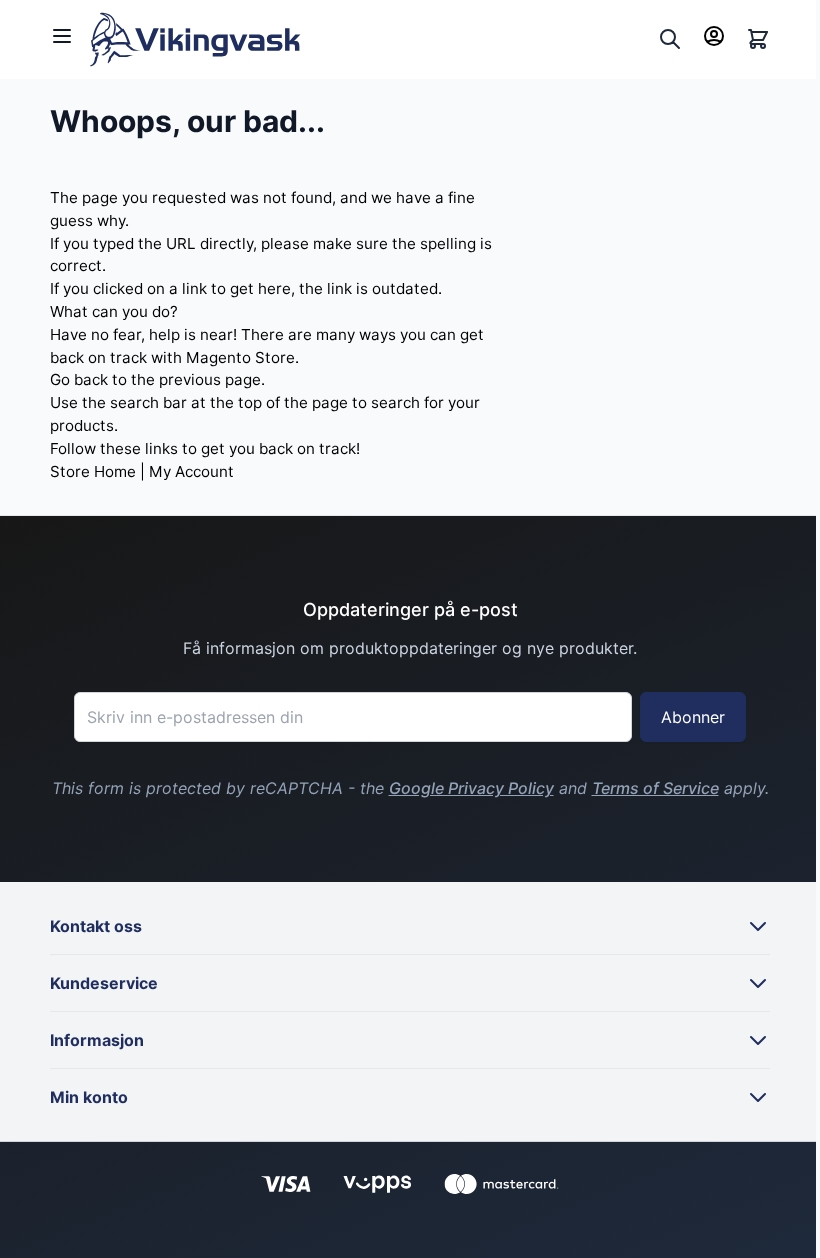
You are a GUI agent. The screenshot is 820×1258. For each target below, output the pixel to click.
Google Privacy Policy (471, 788)
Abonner (693, 717)
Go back (79, 379)
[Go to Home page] (370, 39)
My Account (191, 471)
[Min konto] (714, 36)
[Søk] (670, 39)
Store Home (93, 471)
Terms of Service (655, 788)
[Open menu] (62, 36)
